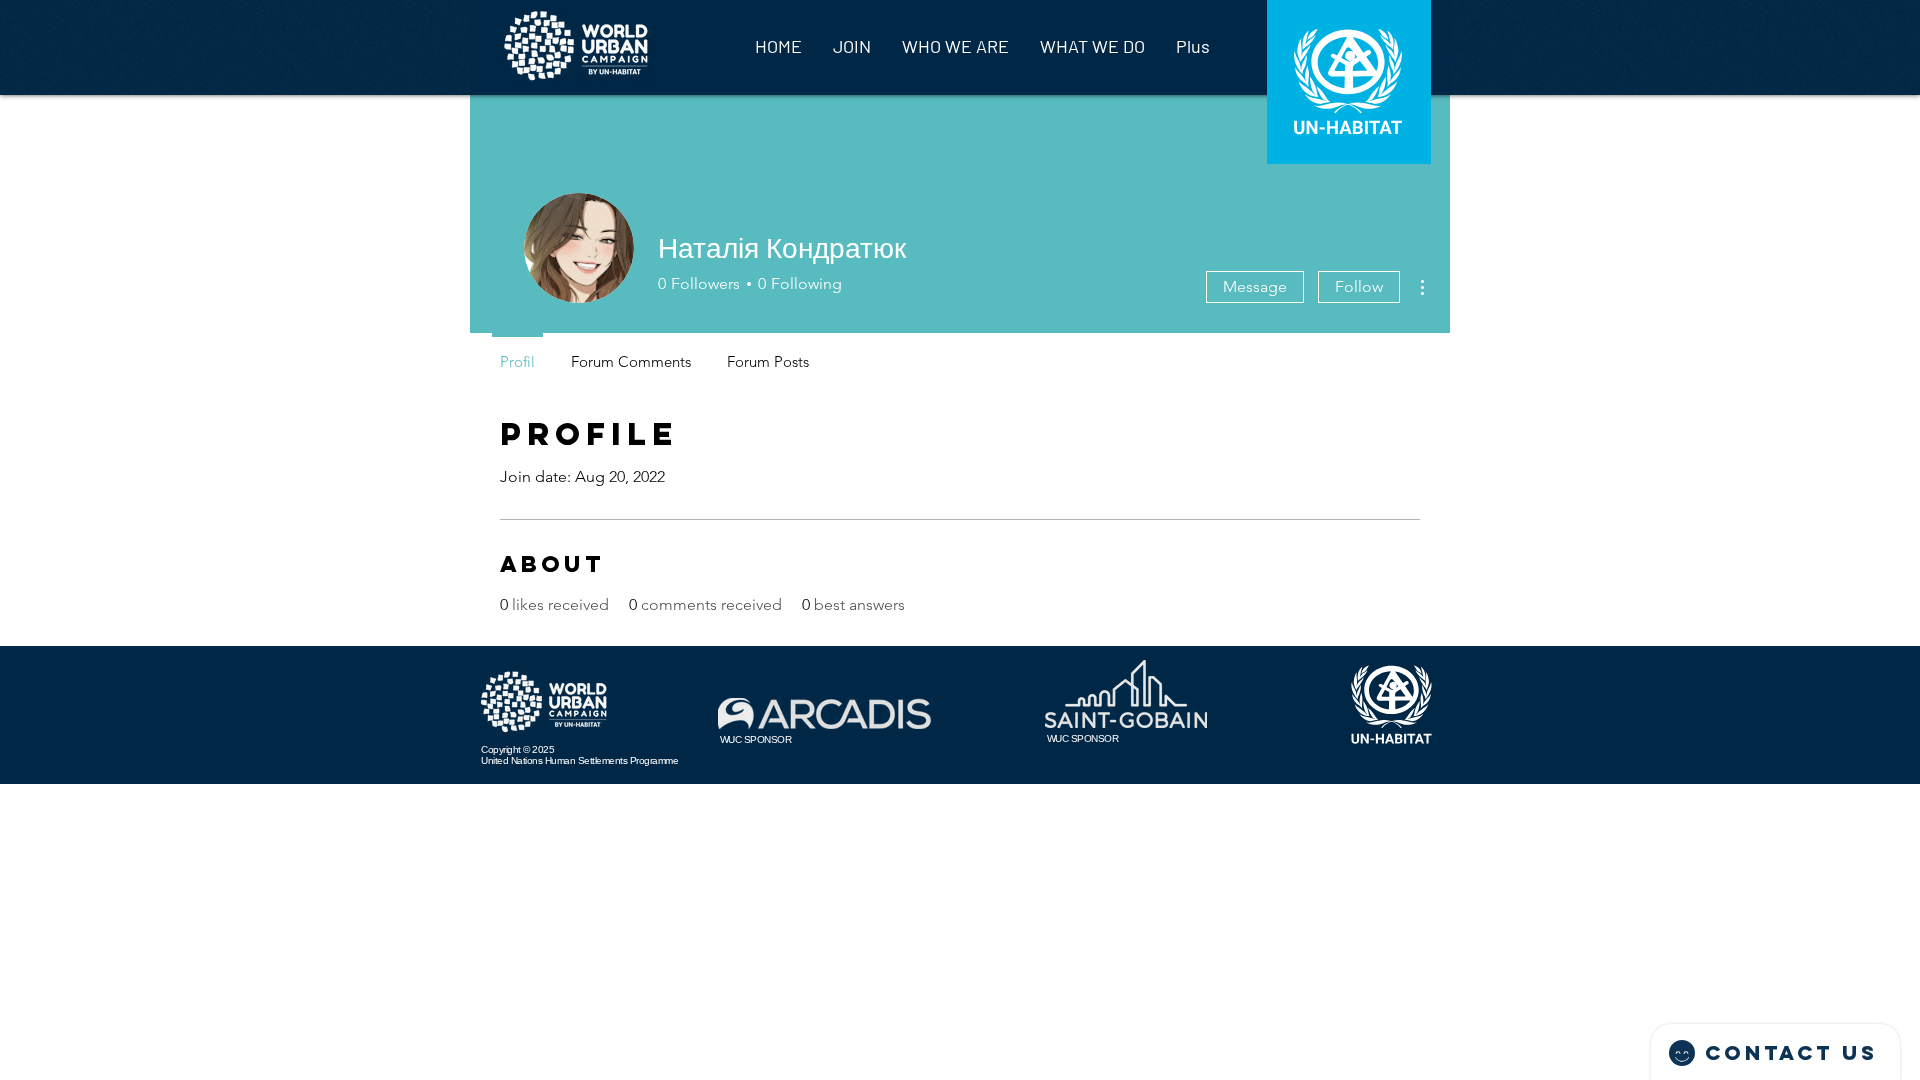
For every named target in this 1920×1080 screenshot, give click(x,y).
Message (1255, 286)
